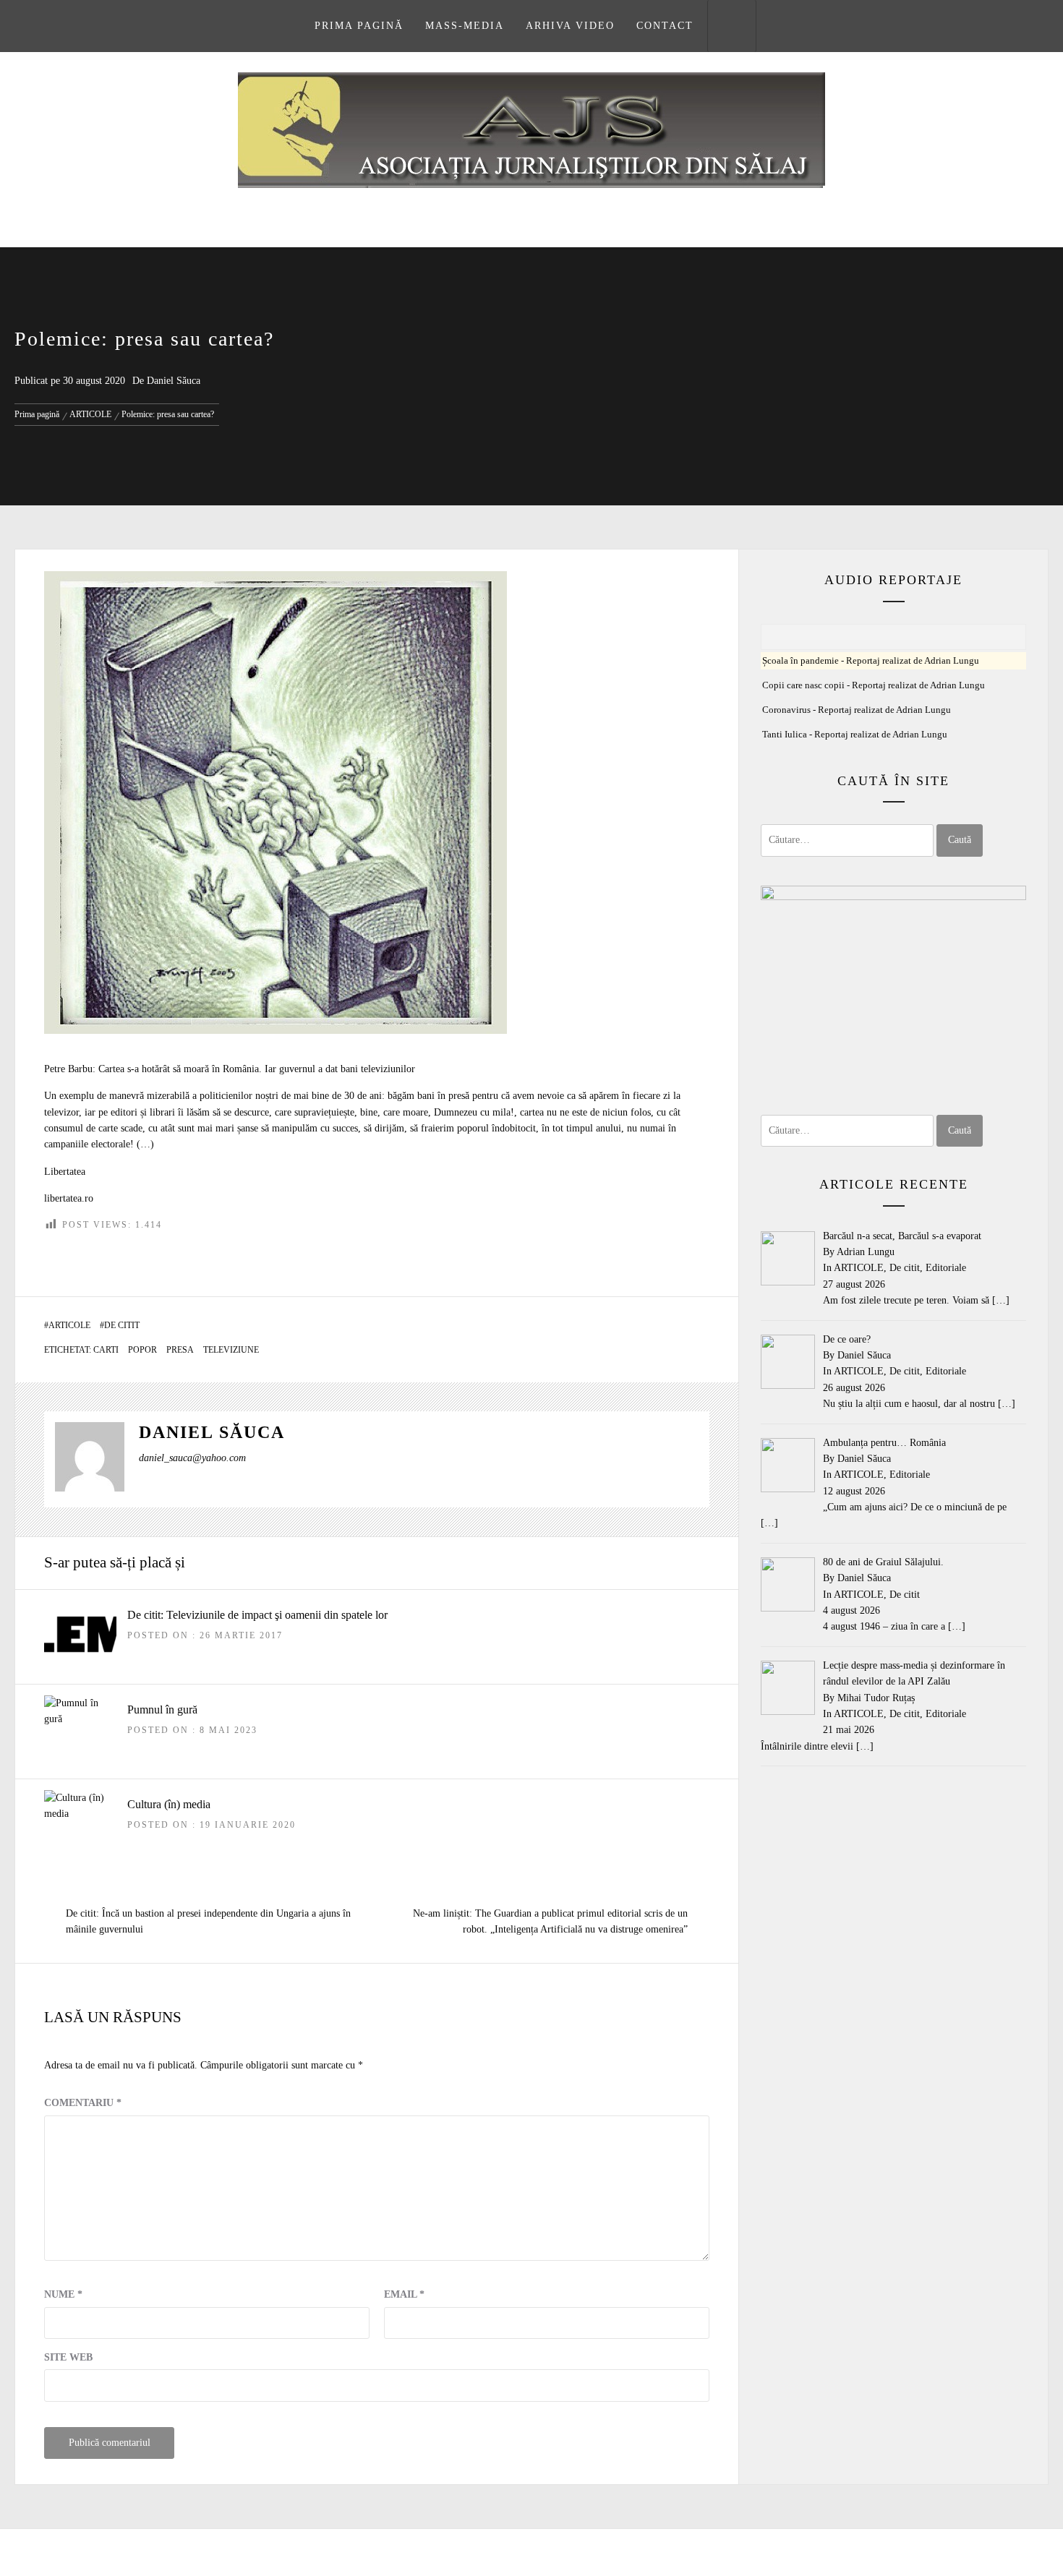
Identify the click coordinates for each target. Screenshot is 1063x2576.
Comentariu (83, 2103)
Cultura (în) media (169, 1804)
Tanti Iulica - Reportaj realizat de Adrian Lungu (855, 735)
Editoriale (946, 1268)
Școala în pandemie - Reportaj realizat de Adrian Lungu (871, 661)
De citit (122, 1325)
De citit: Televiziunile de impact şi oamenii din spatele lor (257, 1615)
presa (180, 1350)
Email (404, 2294)
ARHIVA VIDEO (570, 26)
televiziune (231, 1350)
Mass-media (465, 26)
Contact (665, 26)
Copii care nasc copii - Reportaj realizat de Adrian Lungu (874, 685)
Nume (63, 2294)
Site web (68, 2357)
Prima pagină (359, 26)
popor (142, 1350)
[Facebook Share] (663, 1257)
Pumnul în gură (162, 1710)
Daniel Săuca (174, 381)
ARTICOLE (69, 1325)
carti (106, 1350)
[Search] (732, 26)
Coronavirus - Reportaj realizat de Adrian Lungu (857, 710)
